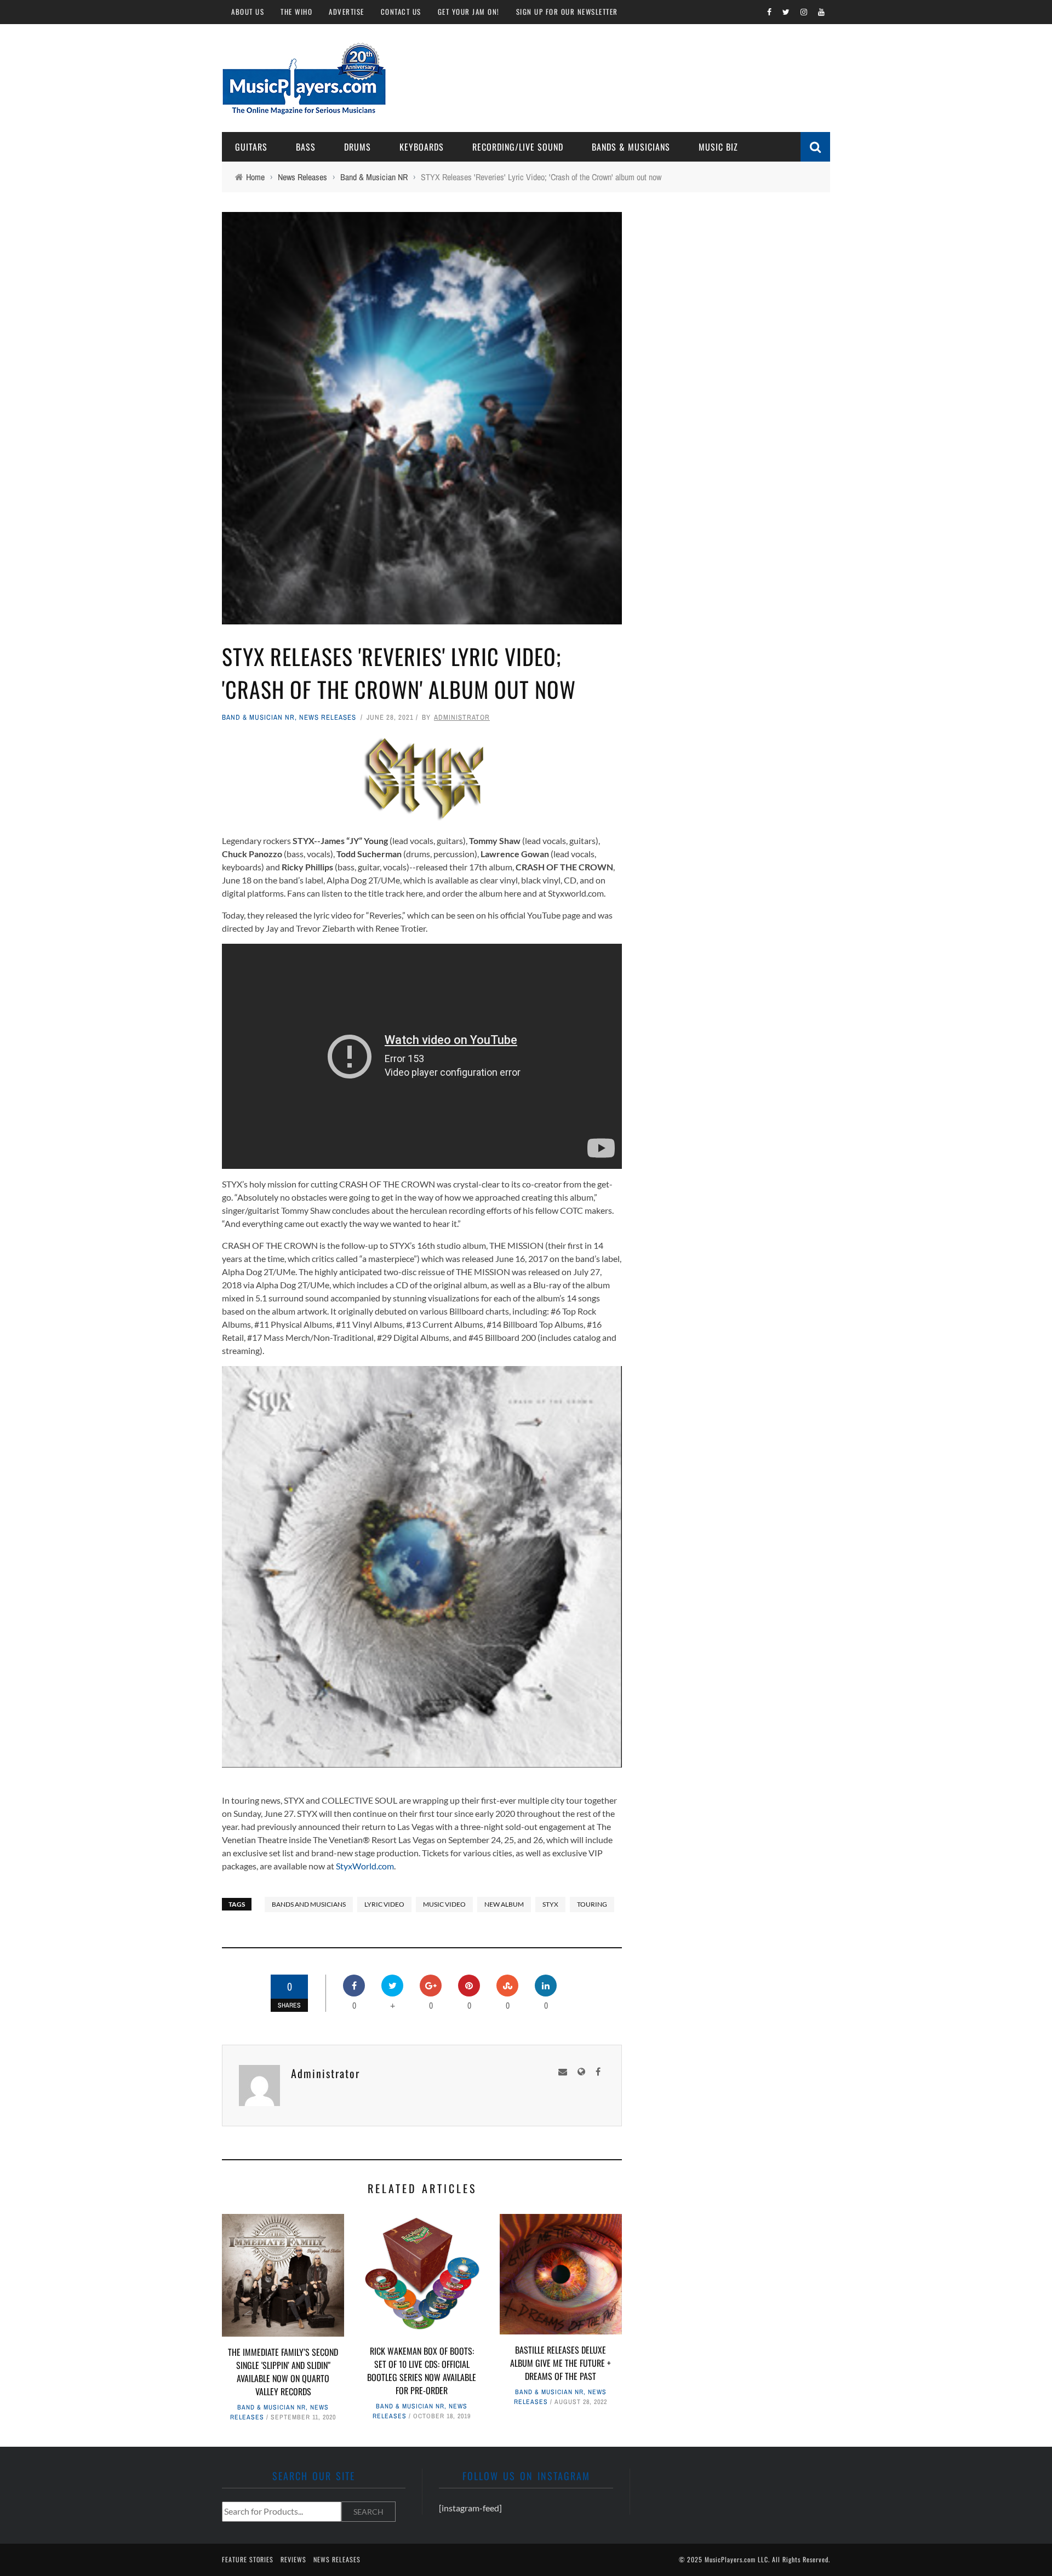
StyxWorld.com (365, 1866)
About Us (248, 12)
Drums (358, 147)
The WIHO (296, 12)
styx (550, 1904)
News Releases (328, 717)
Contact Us (401, 12)
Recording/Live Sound (518, 147)
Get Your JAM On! (469, 12)
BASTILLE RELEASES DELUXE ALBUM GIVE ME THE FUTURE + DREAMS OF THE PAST (561, 2363)
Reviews (293, 2559)
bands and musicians (309, 1904)
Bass (306, 147)
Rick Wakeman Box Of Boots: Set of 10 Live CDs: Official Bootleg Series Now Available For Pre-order (422, 2371)
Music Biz (718, 147)
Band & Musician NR (258, 717)
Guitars (251, 147)
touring (592, 1904)
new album (504, 1904)
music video (444, 1904)
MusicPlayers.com (730, 2559)
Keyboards (422, 147)
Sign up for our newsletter (567, 12)
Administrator (462, 717)
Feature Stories (248, 2559)
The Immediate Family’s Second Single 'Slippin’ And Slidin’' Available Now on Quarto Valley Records (283, 2372)
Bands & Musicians (631, 147)
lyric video (384, 1904)
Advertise (347, 12)
